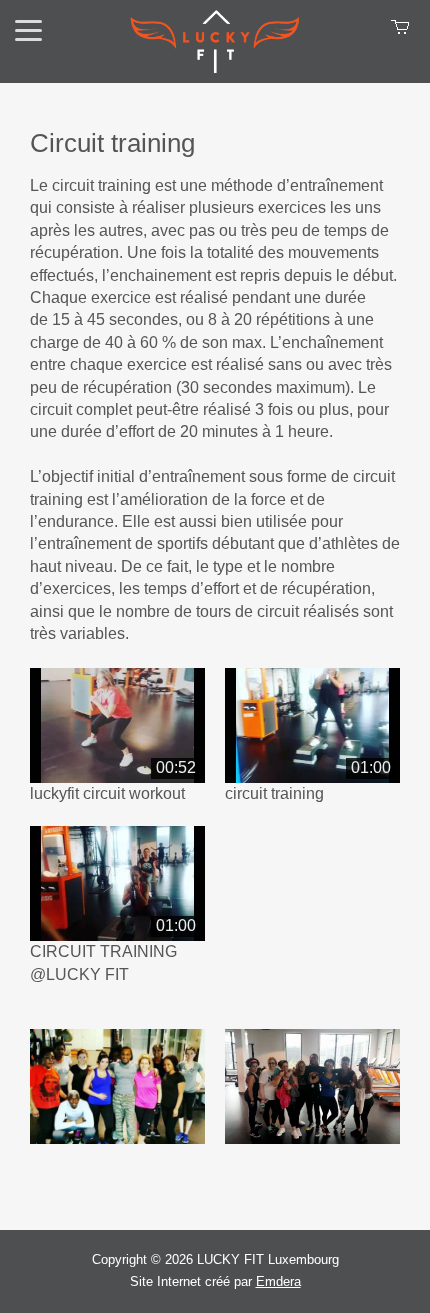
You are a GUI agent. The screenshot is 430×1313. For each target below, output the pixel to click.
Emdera (278, 1281)
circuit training (274, 793)
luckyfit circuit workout (107, 793)
